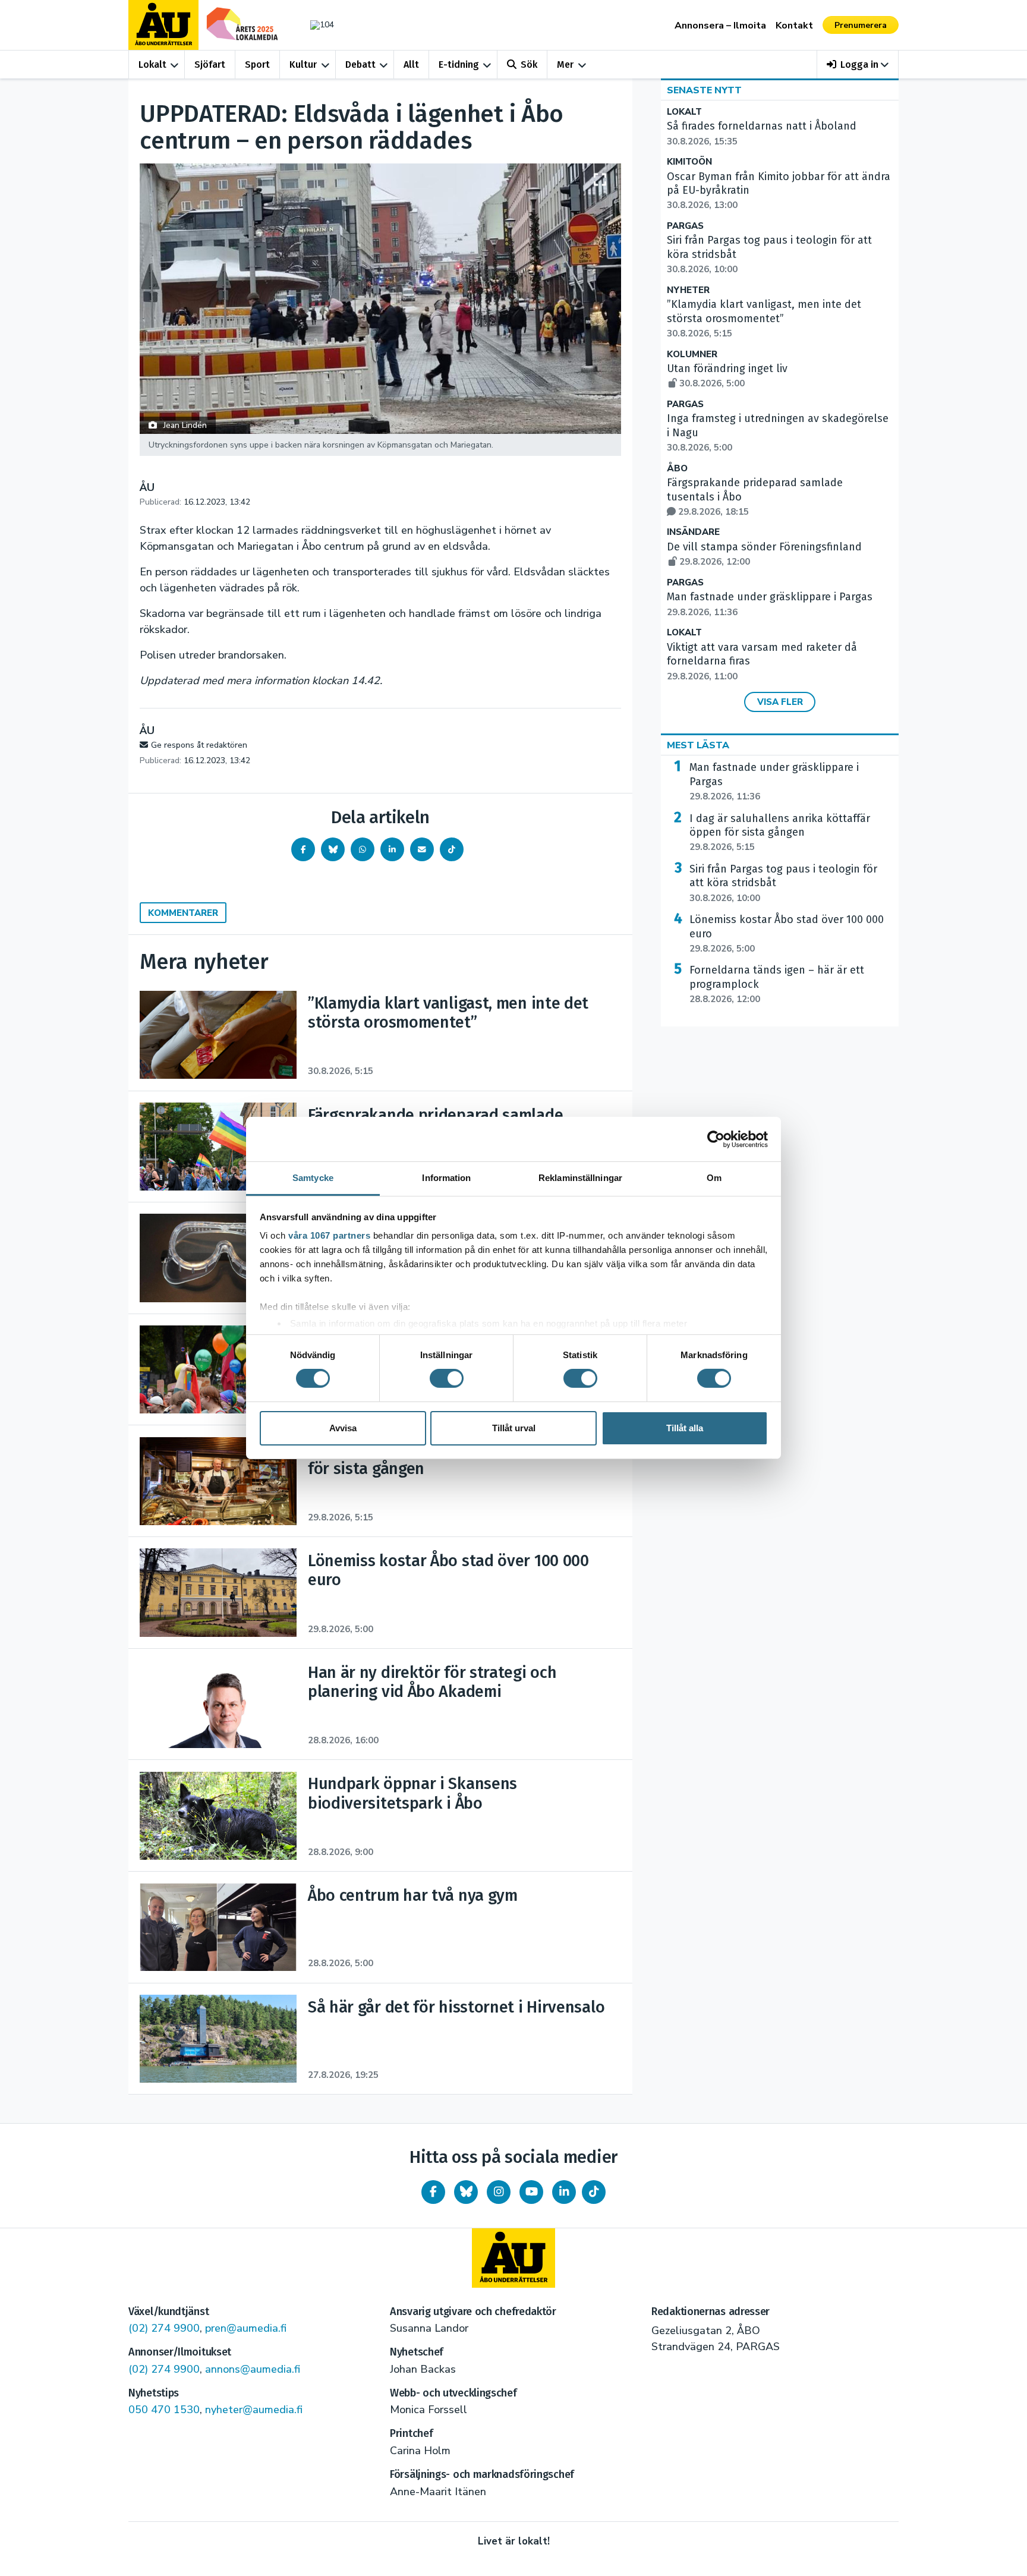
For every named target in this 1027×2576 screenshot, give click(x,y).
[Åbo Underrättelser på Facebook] (433, 2192)
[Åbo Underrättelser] (513, 2258)
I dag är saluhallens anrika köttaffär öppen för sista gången (780, 833)
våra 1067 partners (329, 1235)
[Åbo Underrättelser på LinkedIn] (564, 2192)
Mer (565, 64)
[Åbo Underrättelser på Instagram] (499, 2192)
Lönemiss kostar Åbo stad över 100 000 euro (787, 934)
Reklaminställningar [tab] (580, 1178)
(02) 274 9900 (164, 2328)
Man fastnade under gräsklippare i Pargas (774, 782)
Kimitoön (689, 162)
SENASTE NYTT (704, 90)
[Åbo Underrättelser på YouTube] (531, 2192)
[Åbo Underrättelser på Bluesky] (466, 2192)
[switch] (447, 1378)
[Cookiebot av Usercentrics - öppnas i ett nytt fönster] (716, 1139)
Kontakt (794, 26)
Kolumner (692, 355)
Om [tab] (714, 1178)
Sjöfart (210, 64)
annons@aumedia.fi (253, 2369)
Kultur (303, 64)
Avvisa (343, 1428)
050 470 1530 (164, 2410)
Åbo (677, 469)
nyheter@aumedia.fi (254, 2410)
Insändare (693, 532)
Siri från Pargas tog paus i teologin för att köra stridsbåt (783, 883)
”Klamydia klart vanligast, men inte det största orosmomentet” (764, 319)
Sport (257, 64)
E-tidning (459, 64)
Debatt (360, 64)
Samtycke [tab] (313, 1178)
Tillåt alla (685, 1428)
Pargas (685, 226)
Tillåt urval (514, 1428)
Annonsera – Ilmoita (720, 26)
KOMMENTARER (183, 913)
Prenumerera (861, 25)
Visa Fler (780, 702)
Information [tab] (446, 1178)
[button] (858, 64)
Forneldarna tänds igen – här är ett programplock (777, 984)
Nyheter (688, 290)
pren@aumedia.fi (246, 2328)
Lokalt (152, 64)
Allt (411, 64)
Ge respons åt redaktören (199, 745)
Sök (529, 64)
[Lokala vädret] (316, 25)
